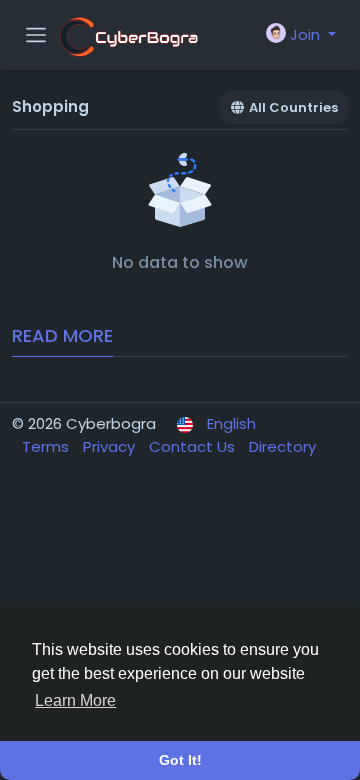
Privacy (111, 446)
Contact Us (194, 446)
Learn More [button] (75, 700)
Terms (47, 446)
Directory (282, 446)
